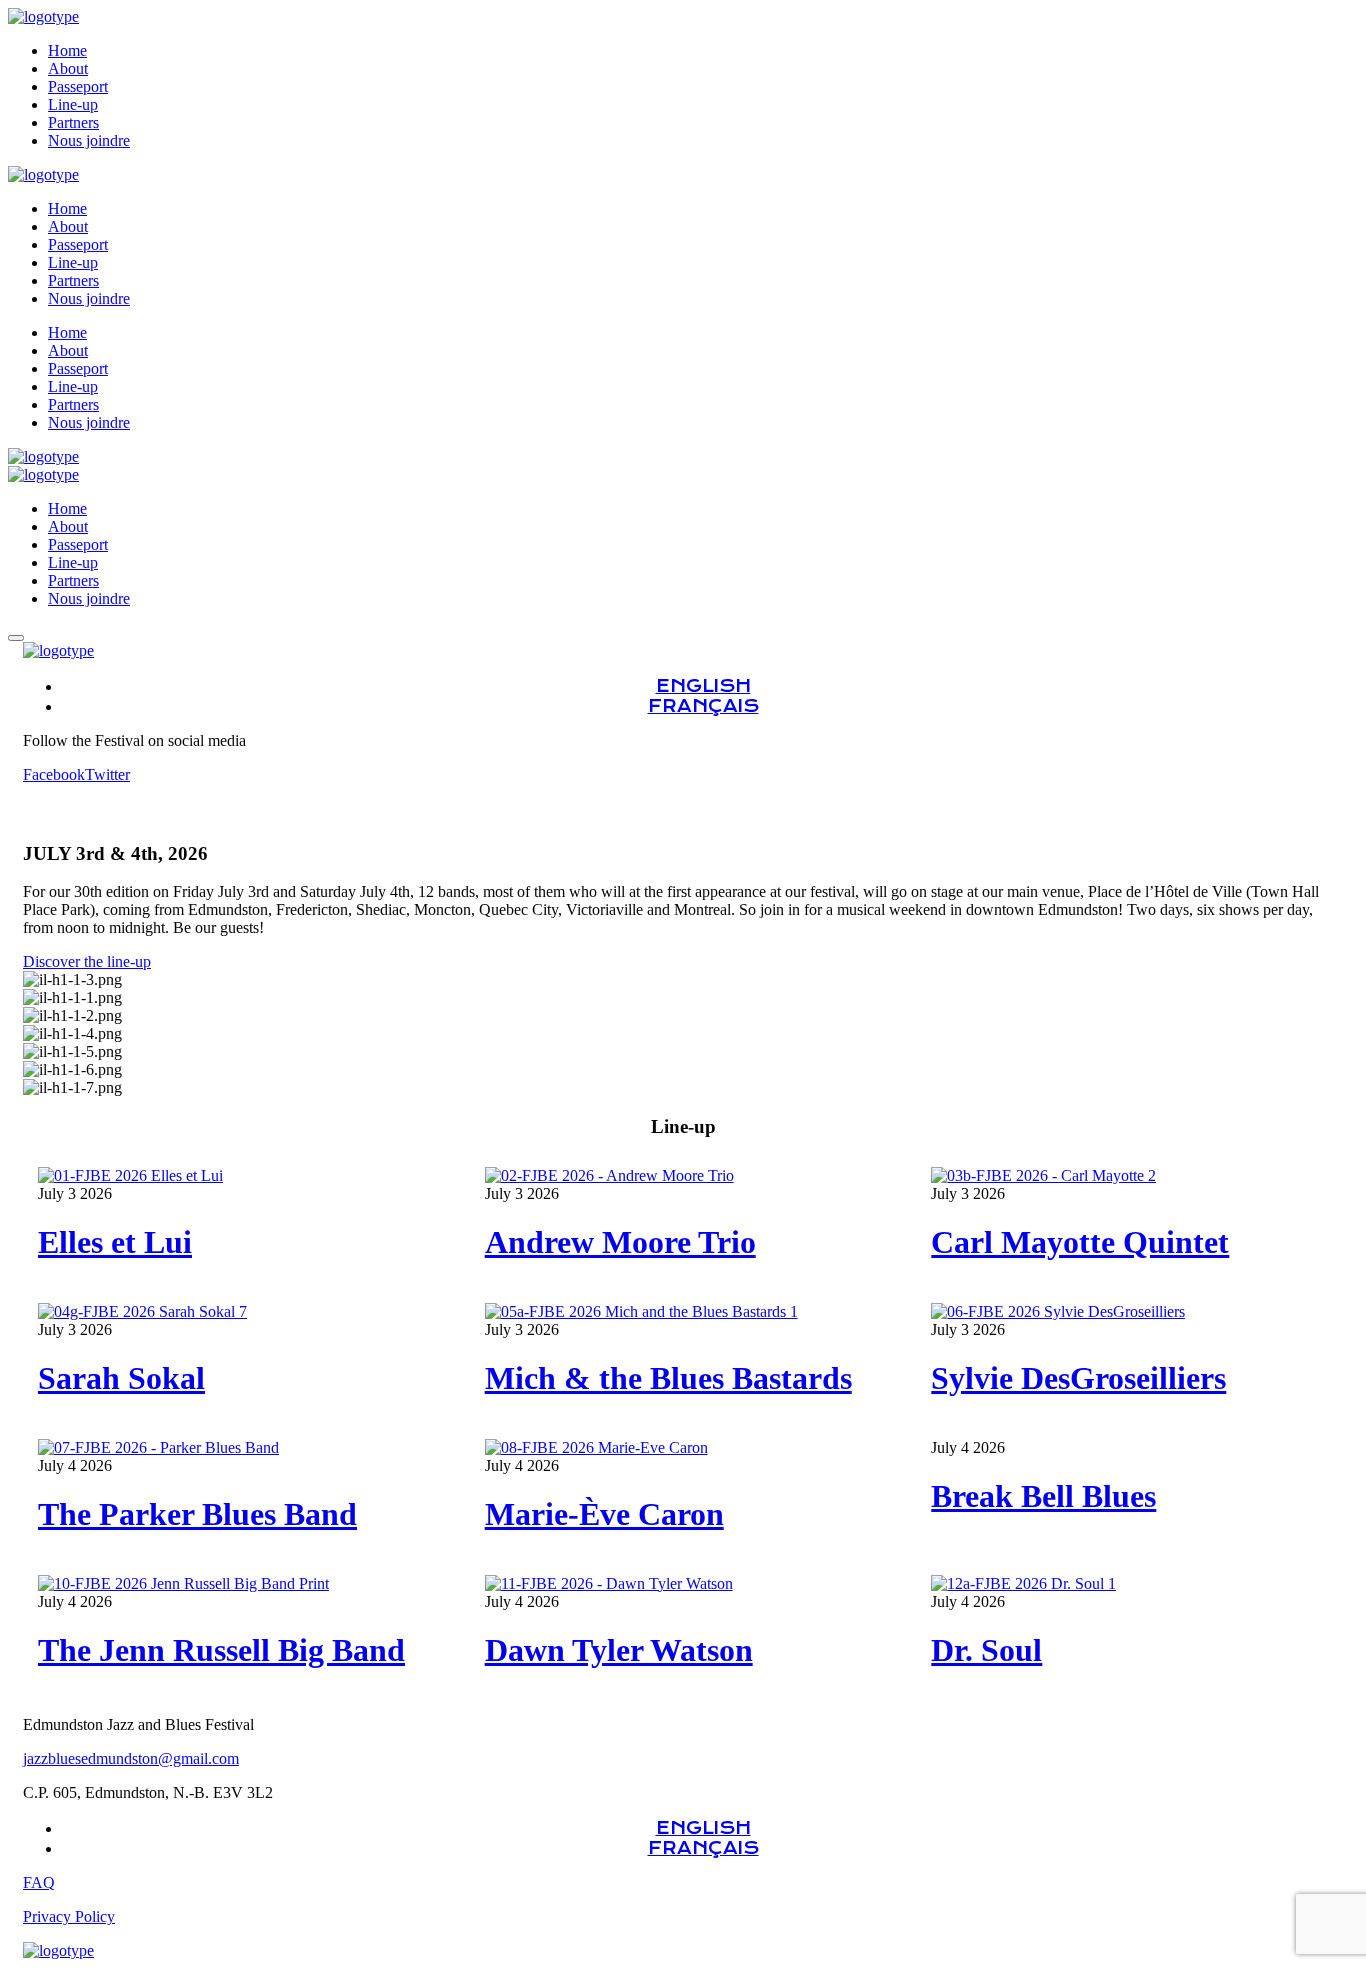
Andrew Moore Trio (620, 1242)
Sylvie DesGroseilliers (1078, 1378)
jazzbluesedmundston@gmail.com (131, 1758)
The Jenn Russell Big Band (221, 1650)
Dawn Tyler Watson (619, 1650)
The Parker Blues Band (197, 1514)
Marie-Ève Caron (604, 1514)
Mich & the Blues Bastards (668, 1378)
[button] (683, 962)
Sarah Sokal (121, 1378)
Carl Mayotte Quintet (1080, 1242)
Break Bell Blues (1043, 1496)
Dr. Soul (986, 1650)
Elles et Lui (115, 1242)
